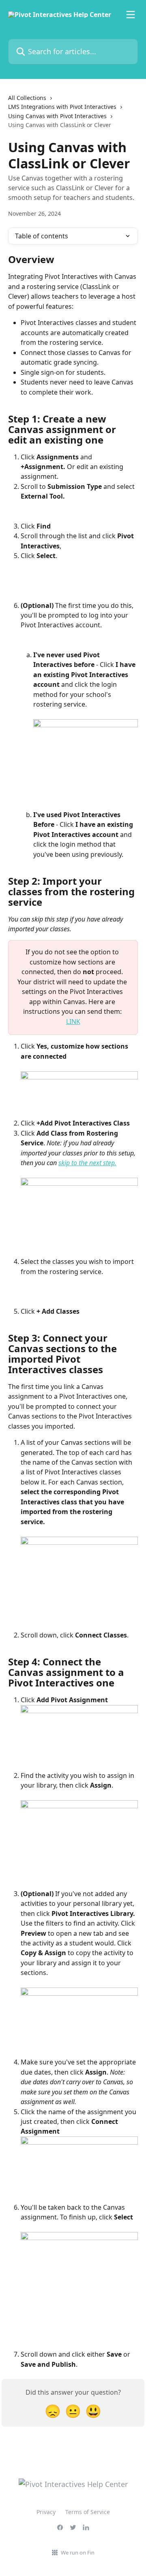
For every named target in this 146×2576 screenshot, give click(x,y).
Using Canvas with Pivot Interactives (57, 116)
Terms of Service (88, 2512)
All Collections (27, 98)
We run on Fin (78, 2553)
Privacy (46, 2512)
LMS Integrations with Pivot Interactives (62, 107)
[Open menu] (131, 15)
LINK (73, 1021)
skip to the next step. (87, 1163)
